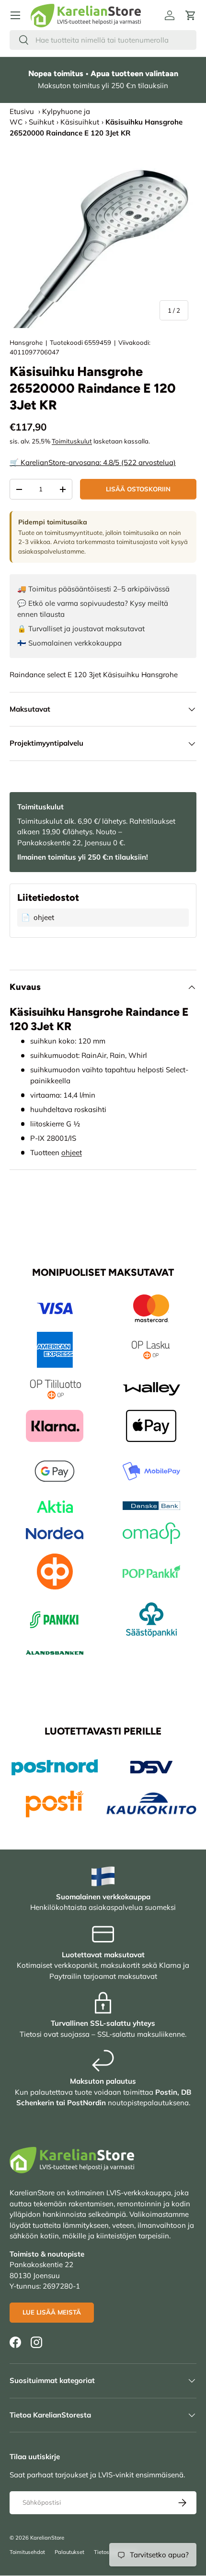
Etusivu (22, 111)
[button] (191, 15)
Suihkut (41, 122)
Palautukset (69, 2552)
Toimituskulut (72, 441)
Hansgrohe (26, 342)
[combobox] (103, 40)
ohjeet (72, 1152)
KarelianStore (47, 2538)
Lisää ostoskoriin (138, 489)
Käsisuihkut (80, 122)
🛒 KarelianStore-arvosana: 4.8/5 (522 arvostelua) (93, 462)
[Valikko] (15, 15)
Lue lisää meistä (52, 2312)
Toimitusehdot (27, 2552)
